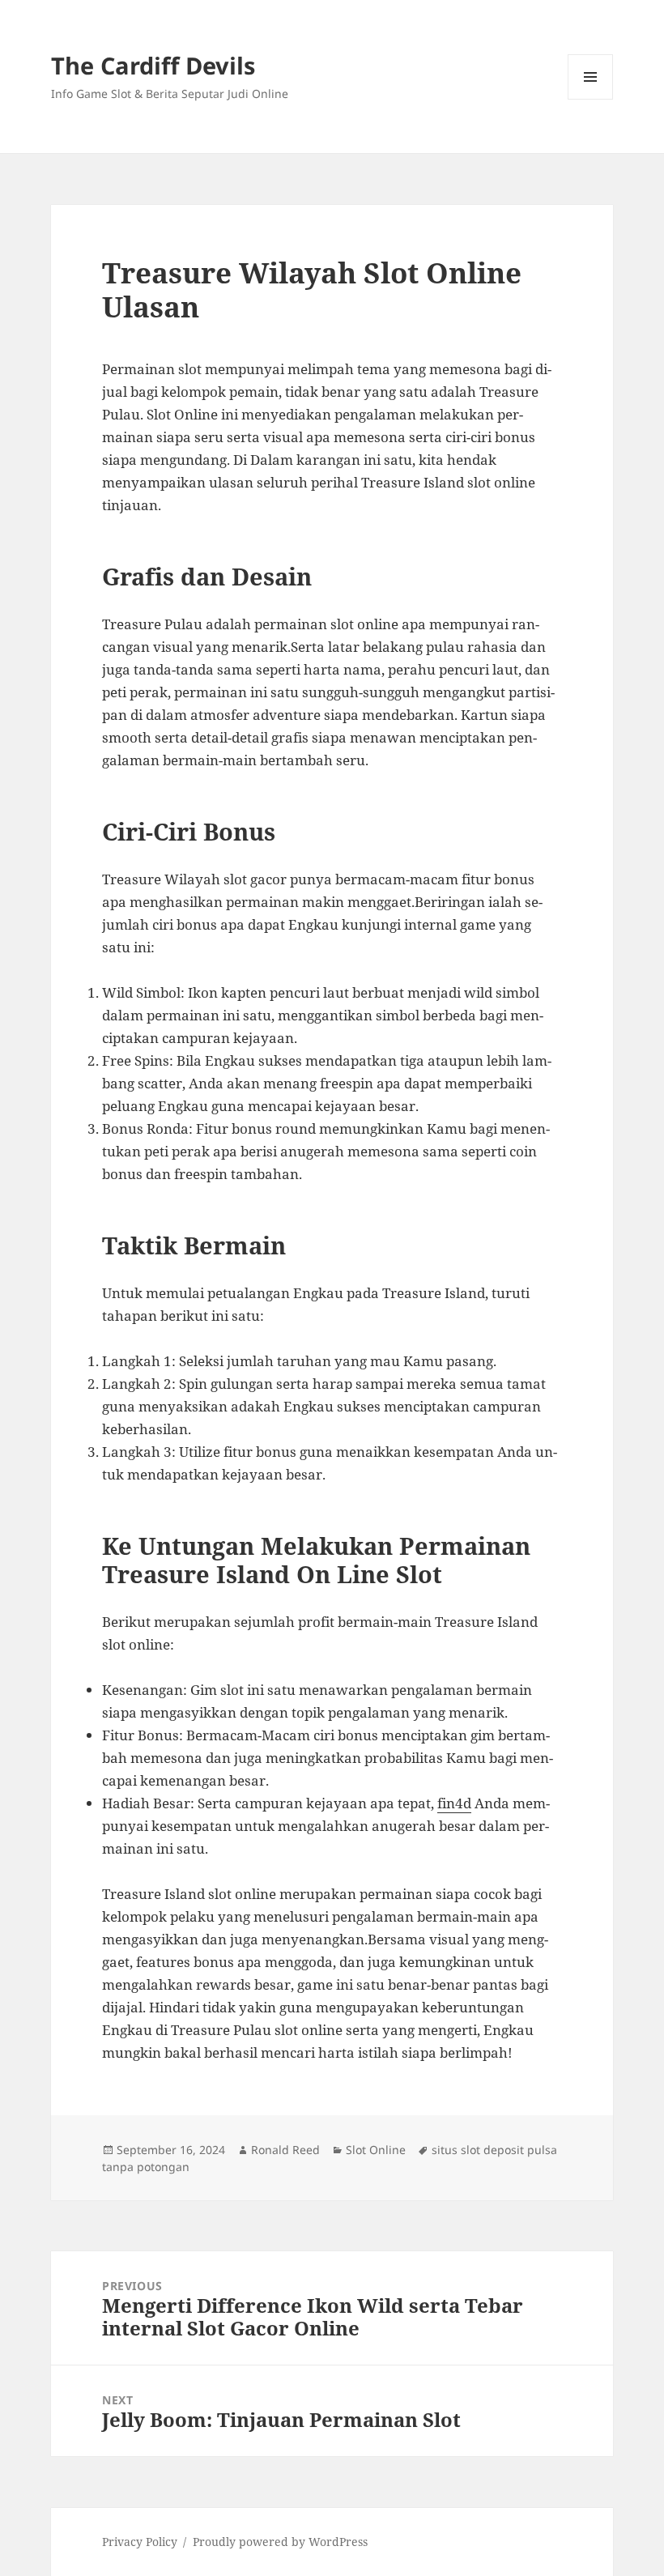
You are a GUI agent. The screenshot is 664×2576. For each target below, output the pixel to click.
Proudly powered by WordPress (280, 2542)
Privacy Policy (140, 2542)
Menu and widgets (591, 99)
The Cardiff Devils (153, 65)
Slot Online (376, 2150)
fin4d (454, 1803)
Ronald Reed (285, 2150)
